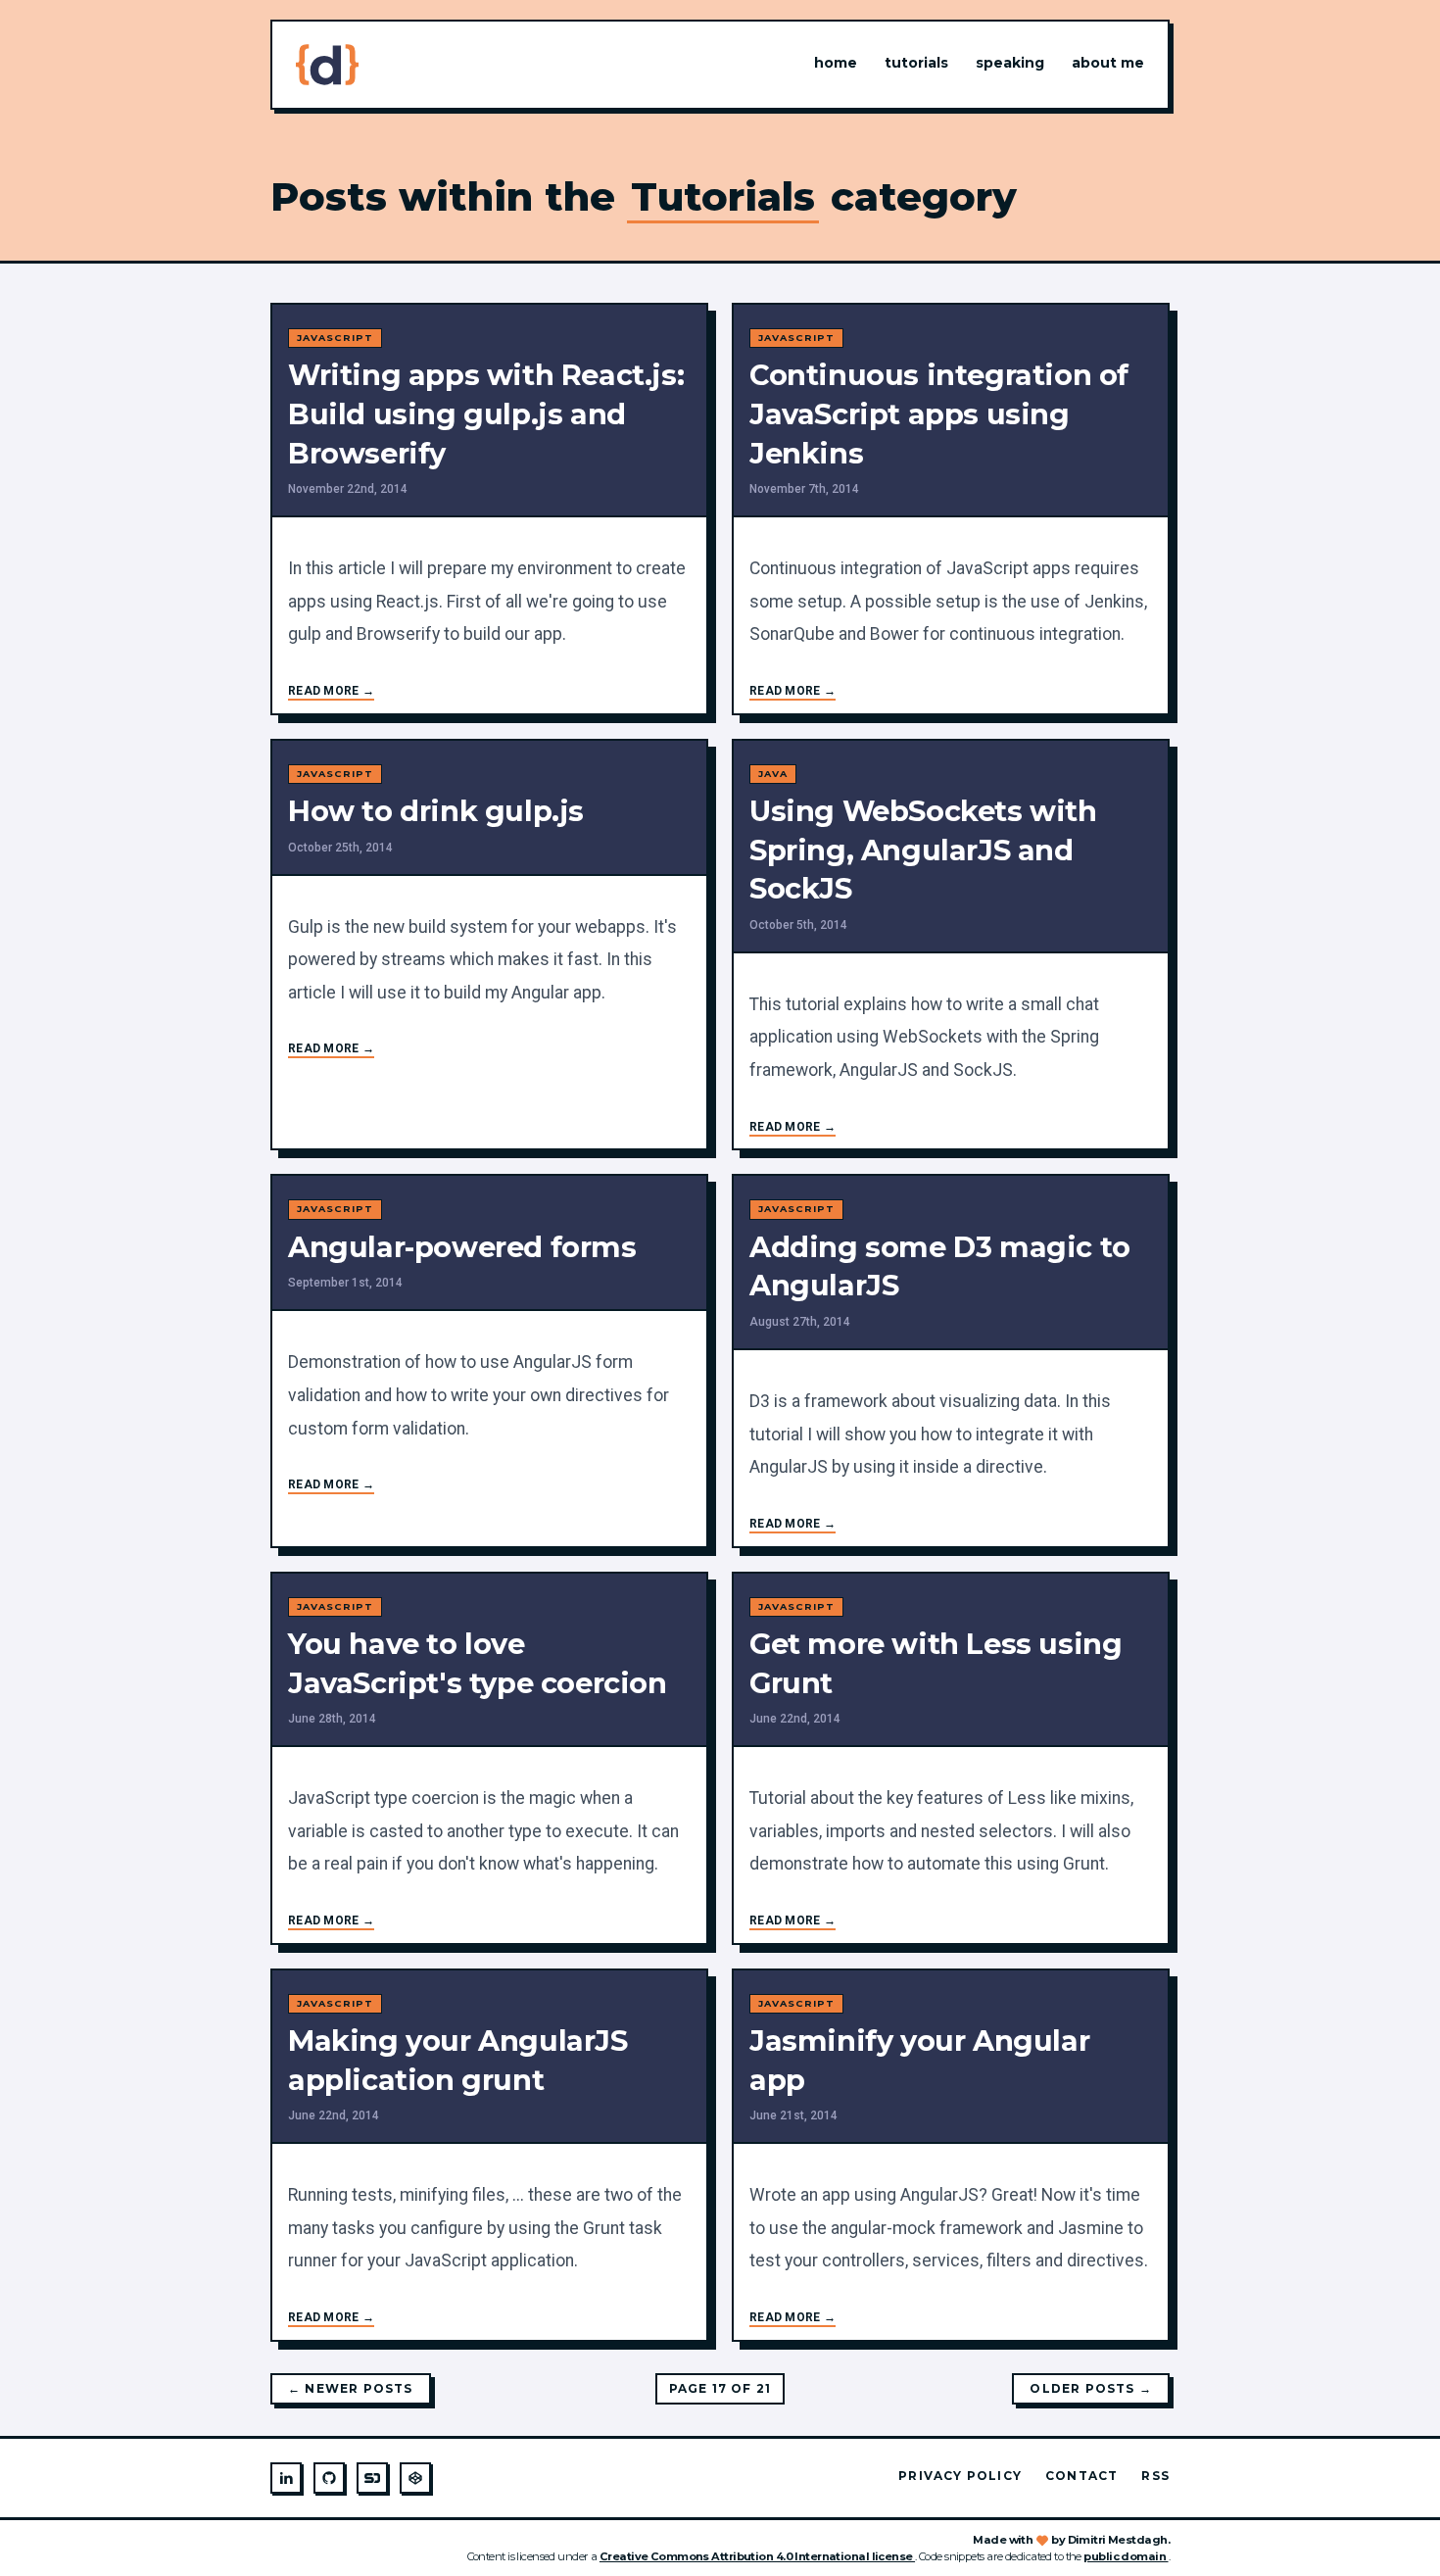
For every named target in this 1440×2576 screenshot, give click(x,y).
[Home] (327, 65)
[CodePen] (415, 2478)
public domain (1126, 2556)
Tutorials (916, 63)
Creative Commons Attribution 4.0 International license (757, 2556)
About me (1108, 63)
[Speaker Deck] (372, 2478)
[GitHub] (329, 2478)
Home (836, 63)
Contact (1081, 2476)
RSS (1155, 2476)
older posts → (1091, 2388)
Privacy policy (960, 2476)
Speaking (1010, 63)
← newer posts (351, 2388)
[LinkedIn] (286, 2478)
